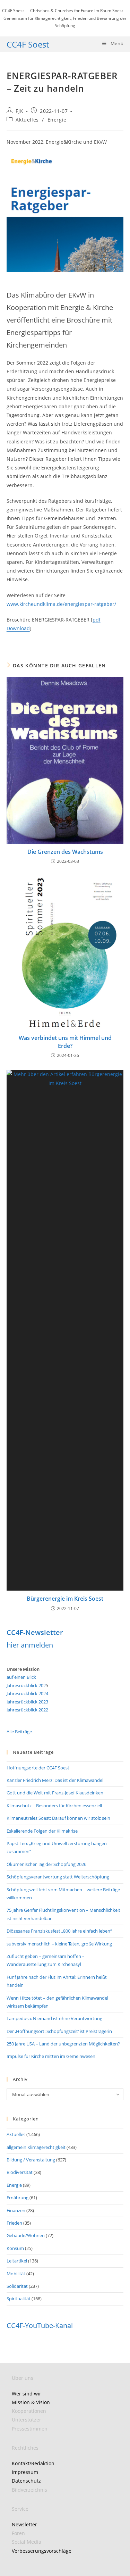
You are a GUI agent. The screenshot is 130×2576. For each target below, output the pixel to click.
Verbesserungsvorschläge (42, 2551)
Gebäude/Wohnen (26, 2235)
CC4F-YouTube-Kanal (40, 2325)
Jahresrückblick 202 (26, 1685)
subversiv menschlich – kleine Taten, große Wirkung (59, 1944)
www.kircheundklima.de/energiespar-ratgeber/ (61, 604)
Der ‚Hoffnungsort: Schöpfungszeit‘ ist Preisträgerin (59, 2031)
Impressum (25, 2472)
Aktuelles (27, 120)
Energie (57, 120)
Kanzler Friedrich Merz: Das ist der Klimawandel (55, 1780)
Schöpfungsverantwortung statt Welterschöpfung (58, 1877)
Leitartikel (17, 2261)
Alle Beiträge (19, 1732)
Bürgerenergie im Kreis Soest (65, 1599)
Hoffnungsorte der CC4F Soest (38, 1768)
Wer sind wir (27, 2394)
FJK (19, 111)
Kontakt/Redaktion (33, 2463)
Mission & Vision (31, 2402)
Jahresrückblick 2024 (27, 1693)
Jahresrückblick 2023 (27, 1702)
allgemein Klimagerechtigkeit (36, 2147)
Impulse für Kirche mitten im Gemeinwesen (51, 2056)
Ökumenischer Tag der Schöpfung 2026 (46, 1864)
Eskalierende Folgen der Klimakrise (42, 1831)
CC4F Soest (28, 44)
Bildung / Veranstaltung (31, 2160)
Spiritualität (19, 2299)
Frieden (14, 2223)
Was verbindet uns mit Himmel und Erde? (65, 1042)
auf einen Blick (21, 1677)
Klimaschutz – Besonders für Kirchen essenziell (54, 1806)
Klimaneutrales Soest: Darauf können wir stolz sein (58, 1818)
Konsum (15, 2248)
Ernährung (18, 2198)
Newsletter (24, 2524)
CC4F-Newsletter (35, 1632)
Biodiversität (20, 2172)
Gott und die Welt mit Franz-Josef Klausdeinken (55, 1793)
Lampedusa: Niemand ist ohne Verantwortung (54, 2018)
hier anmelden (30, 1645)
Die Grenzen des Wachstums (65, 852)
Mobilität (16, 2274)
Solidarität (17, 2286)
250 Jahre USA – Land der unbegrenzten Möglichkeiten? (63, 2044)
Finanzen (16, 2210)
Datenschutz (26, 2481)
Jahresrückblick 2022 (27, 1710)
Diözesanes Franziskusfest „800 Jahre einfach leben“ (59, 1931)
